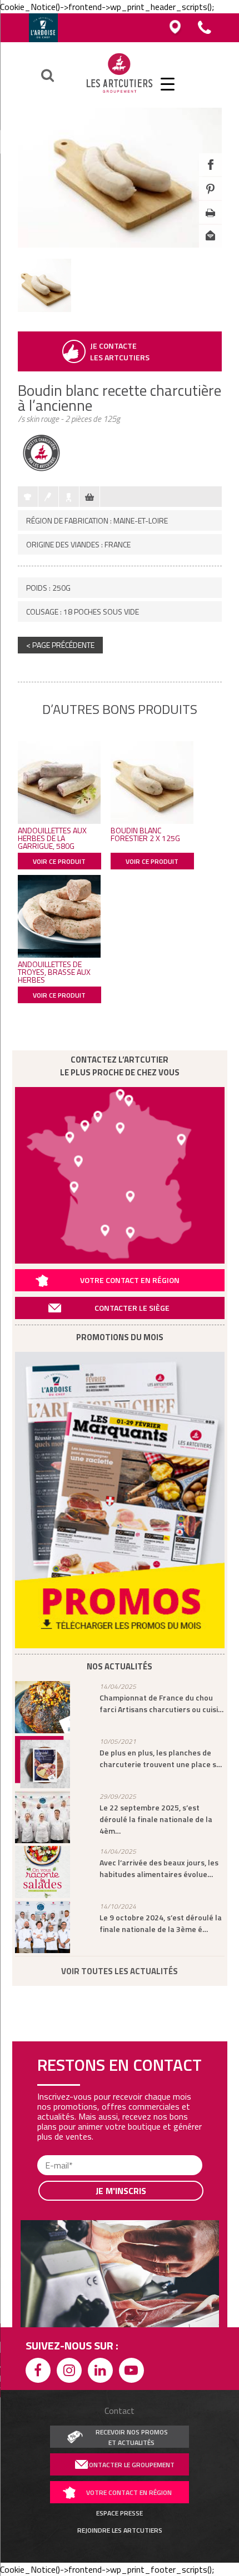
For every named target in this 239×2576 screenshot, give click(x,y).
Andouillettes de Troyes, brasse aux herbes (54, 972)
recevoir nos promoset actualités (132, 2437)
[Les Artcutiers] (120, 93)
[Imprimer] (210, 221)
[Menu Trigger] (168, 83)
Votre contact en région (130, 1280)
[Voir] (44, 309)
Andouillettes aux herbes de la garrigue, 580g (52, 838)
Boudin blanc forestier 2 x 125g (145, 834)
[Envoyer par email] (210, 245)
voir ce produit (59, 861)
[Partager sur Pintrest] (210, 197)
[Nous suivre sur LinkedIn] (102, 2372)
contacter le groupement (130, 2465)
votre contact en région (129, 2492)
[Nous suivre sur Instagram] (71, 2372)
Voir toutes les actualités (120, 1971)
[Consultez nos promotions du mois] (120, 1500)
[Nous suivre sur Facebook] (40, 2372)
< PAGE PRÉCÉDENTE (60, 645)
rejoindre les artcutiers (120, 2530)
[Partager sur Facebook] (210, 173)
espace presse (120, 2513)
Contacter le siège (132, 1308)
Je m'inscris (121, 2191)
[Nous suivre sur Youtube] (133, 2372)
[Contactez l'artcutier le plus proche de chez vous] (120, 1175)
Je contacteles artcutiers (120, 351)
